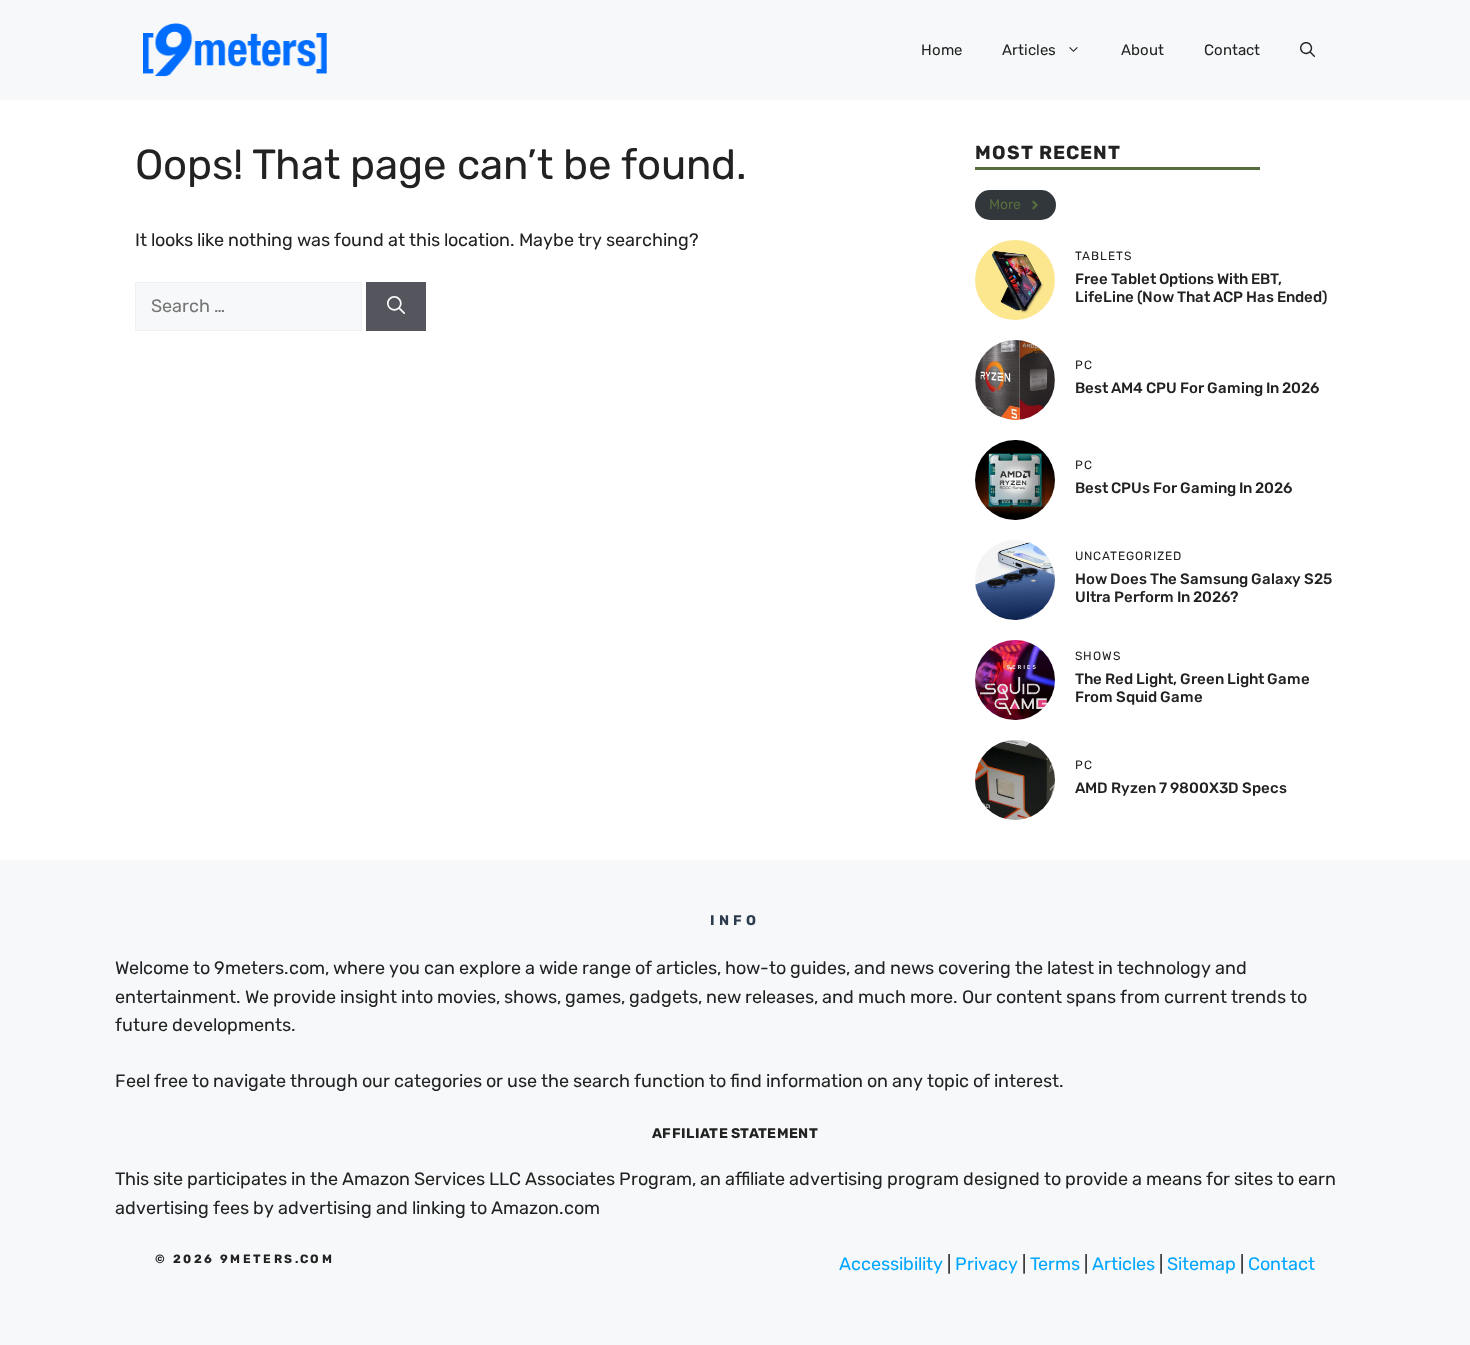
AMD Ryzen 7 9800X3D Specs (1181, 788)
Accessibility (891, 1264)
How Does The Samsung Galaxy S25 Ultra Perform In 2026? (1203, 588)
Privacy (986, 1264)
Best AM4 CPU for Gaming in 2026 (1197, 388)
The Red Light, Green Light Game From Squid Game (1192, 688)
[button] (1307, 50)
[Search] (396, 306)
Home (941, 50)
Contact (1232, 50)
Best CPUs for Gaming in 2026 (1183, 488)
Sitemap (1201, 1264)
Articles (1029, 50)
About (1142, 50)
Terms (1055, 1264)
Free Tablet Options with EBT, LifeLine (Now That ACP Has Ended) (1201, 288)
